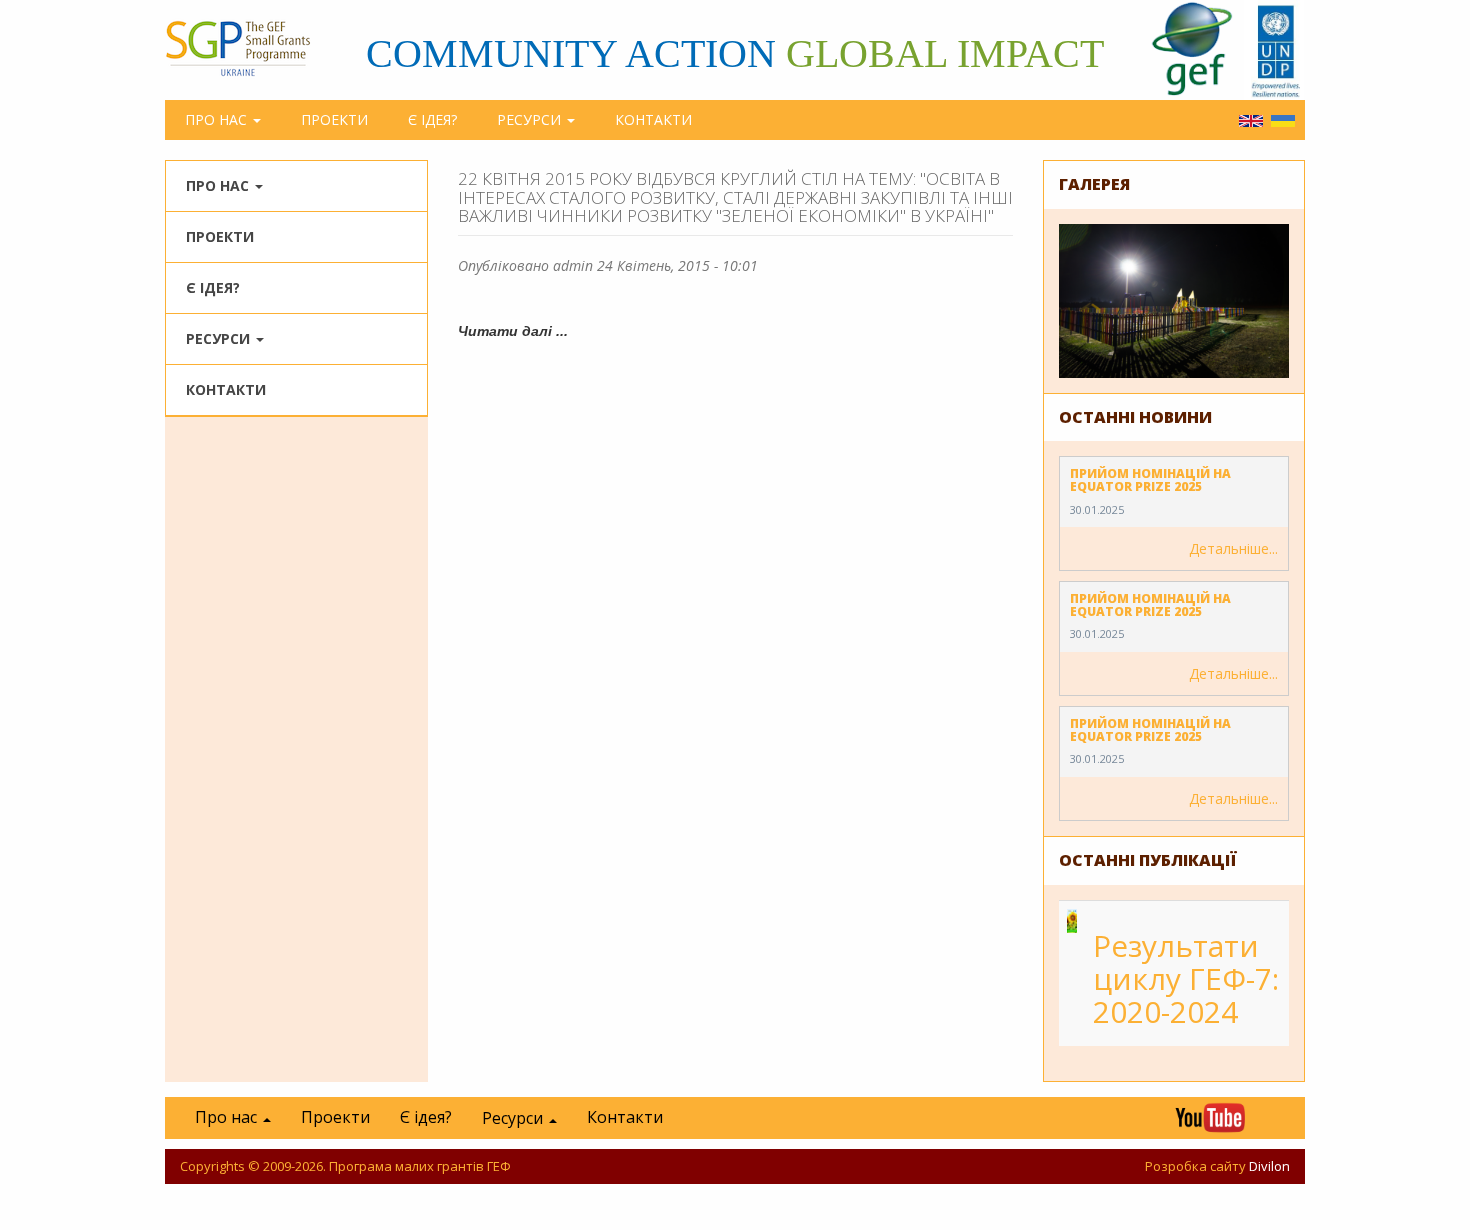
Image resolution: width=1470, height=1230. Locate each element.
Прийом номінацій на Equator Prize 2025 (1150, 480)
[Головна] (247, 48)
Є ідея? (432, 119)
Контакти (653, 119)
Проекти (334, 119)
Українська (1283, 121)
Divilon (1269, 1166)
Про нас (218, 119)
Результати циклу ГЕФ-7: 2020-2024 (1186, 978)
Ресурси (531, 119)
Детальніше (1229, 548)
